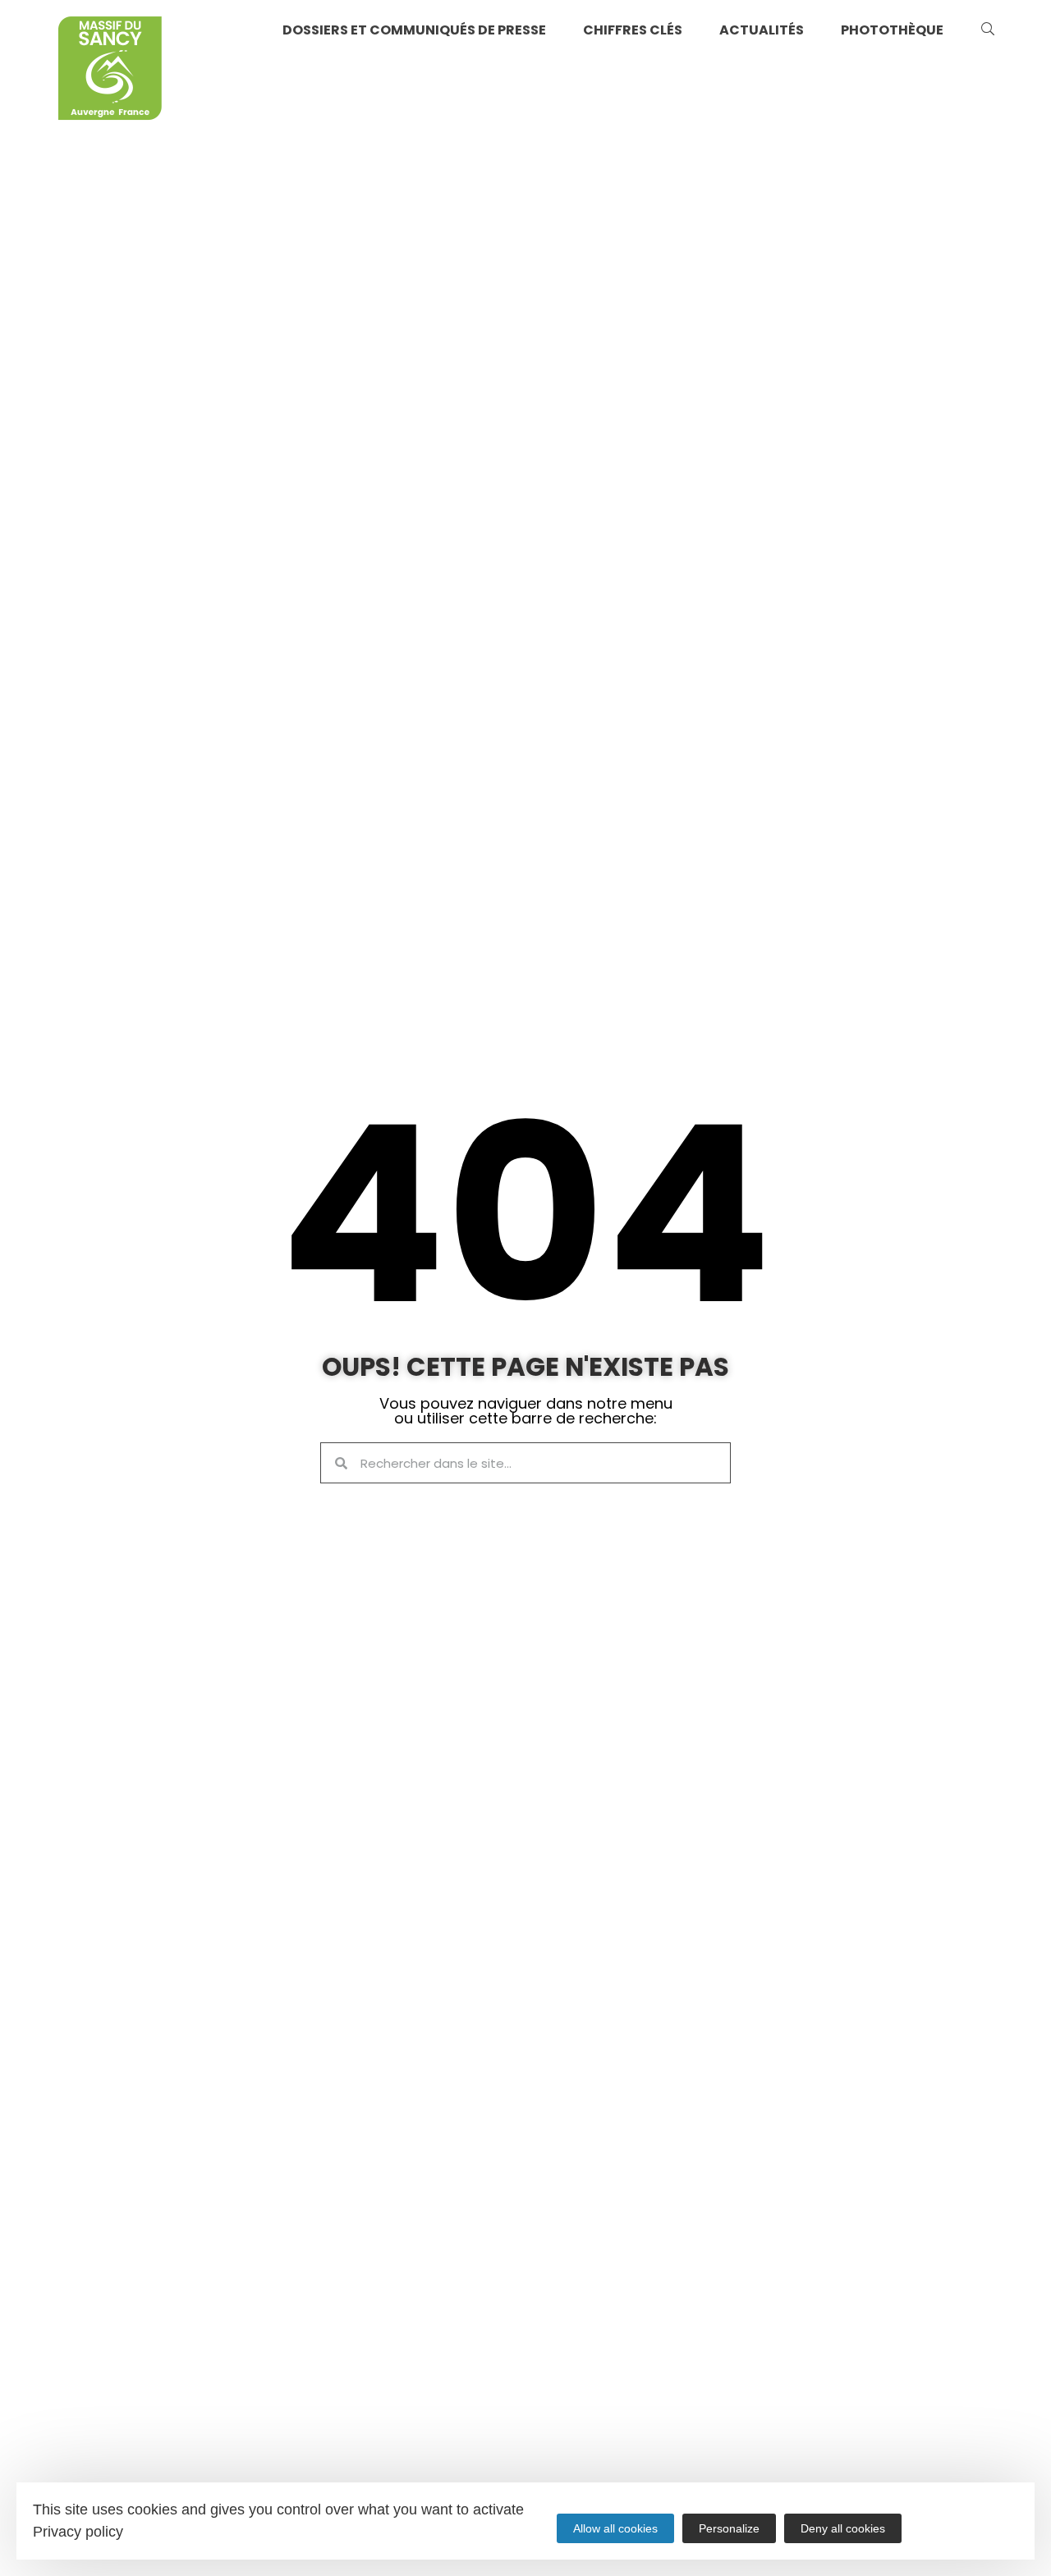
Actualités (762, 30)
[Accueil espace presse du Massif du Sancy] (110, 71)
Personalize (729, 2528)
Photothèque (892, 30)
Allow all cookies (615, 2528)
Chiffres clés (633, 30)
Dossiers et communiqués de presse (414, 30)
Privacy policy (78, 2532)
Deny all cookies (843, 2528)
